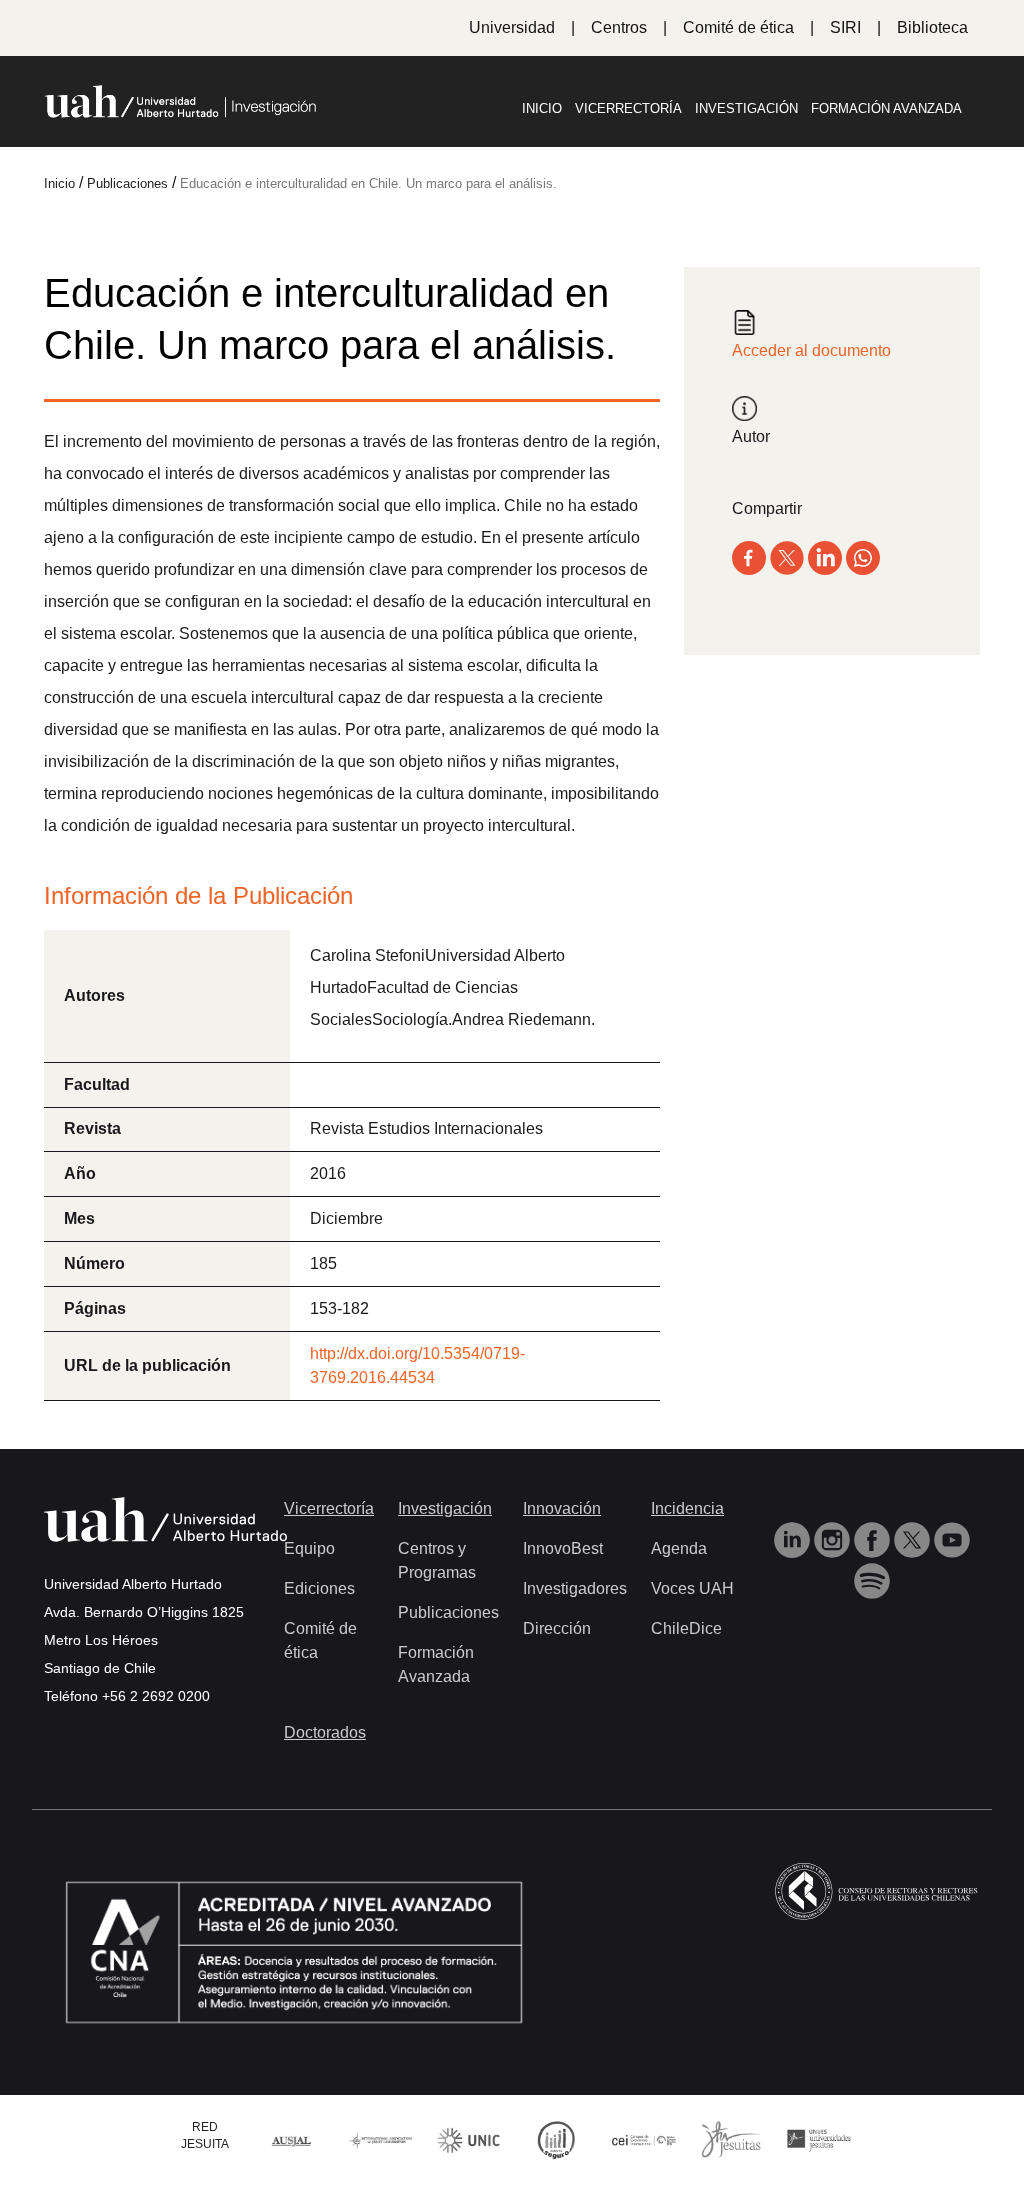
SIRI (845, 27)
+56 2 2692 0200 (156, 1696)
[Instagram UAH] (834, 1538)
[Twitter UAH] (914, 1538)
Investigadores (575, 1588)
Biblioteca (932, 27)
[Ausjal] (293, 2139)
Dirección (557, 1628)
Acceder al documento (811, 350)
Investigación (746, 108)
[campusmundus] (644, 2139)
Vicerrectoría (628, 108)
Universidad (512, 27)
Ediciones (319, 1588)
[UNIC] (468, 2138)
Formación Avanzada (886, 108)
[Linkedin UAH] (794, 1538)
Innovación (562, 1508)
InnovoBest (563, 1548)
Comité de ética (738, 27)
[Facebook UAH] (874, 1538)
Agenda (679, 1548)
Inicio (542, 108)
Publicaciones (448, 1612)
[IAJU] (381, 2139)
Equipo (309, 1548)
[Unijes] (819, 2139)
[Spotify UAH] (872, 1580)
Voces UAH (692, 1588)
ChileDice (686, 1628)
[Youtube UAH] (952, 1538)
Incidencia (687, 1508)
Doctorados (325, 1732)
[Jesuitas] (731, 2138)
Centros (619, 27)
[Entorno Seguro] (556, 2138)
